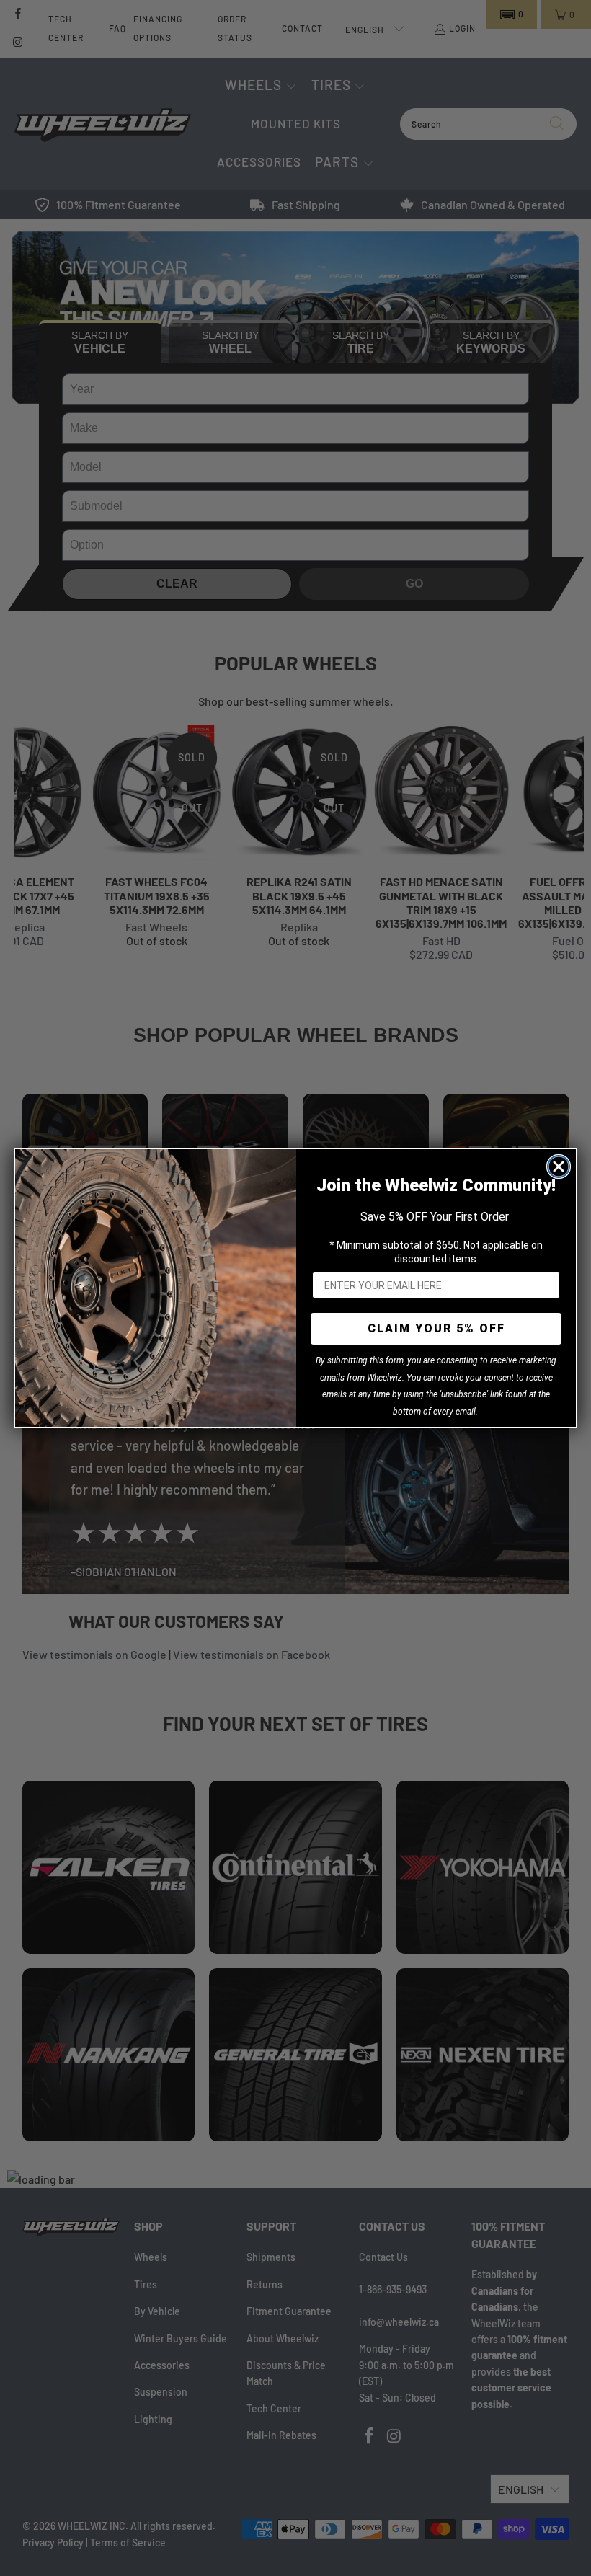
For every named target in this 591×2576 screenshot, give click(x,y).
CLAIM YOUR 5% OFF (436, 1328)
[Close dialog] (559, 1167)
